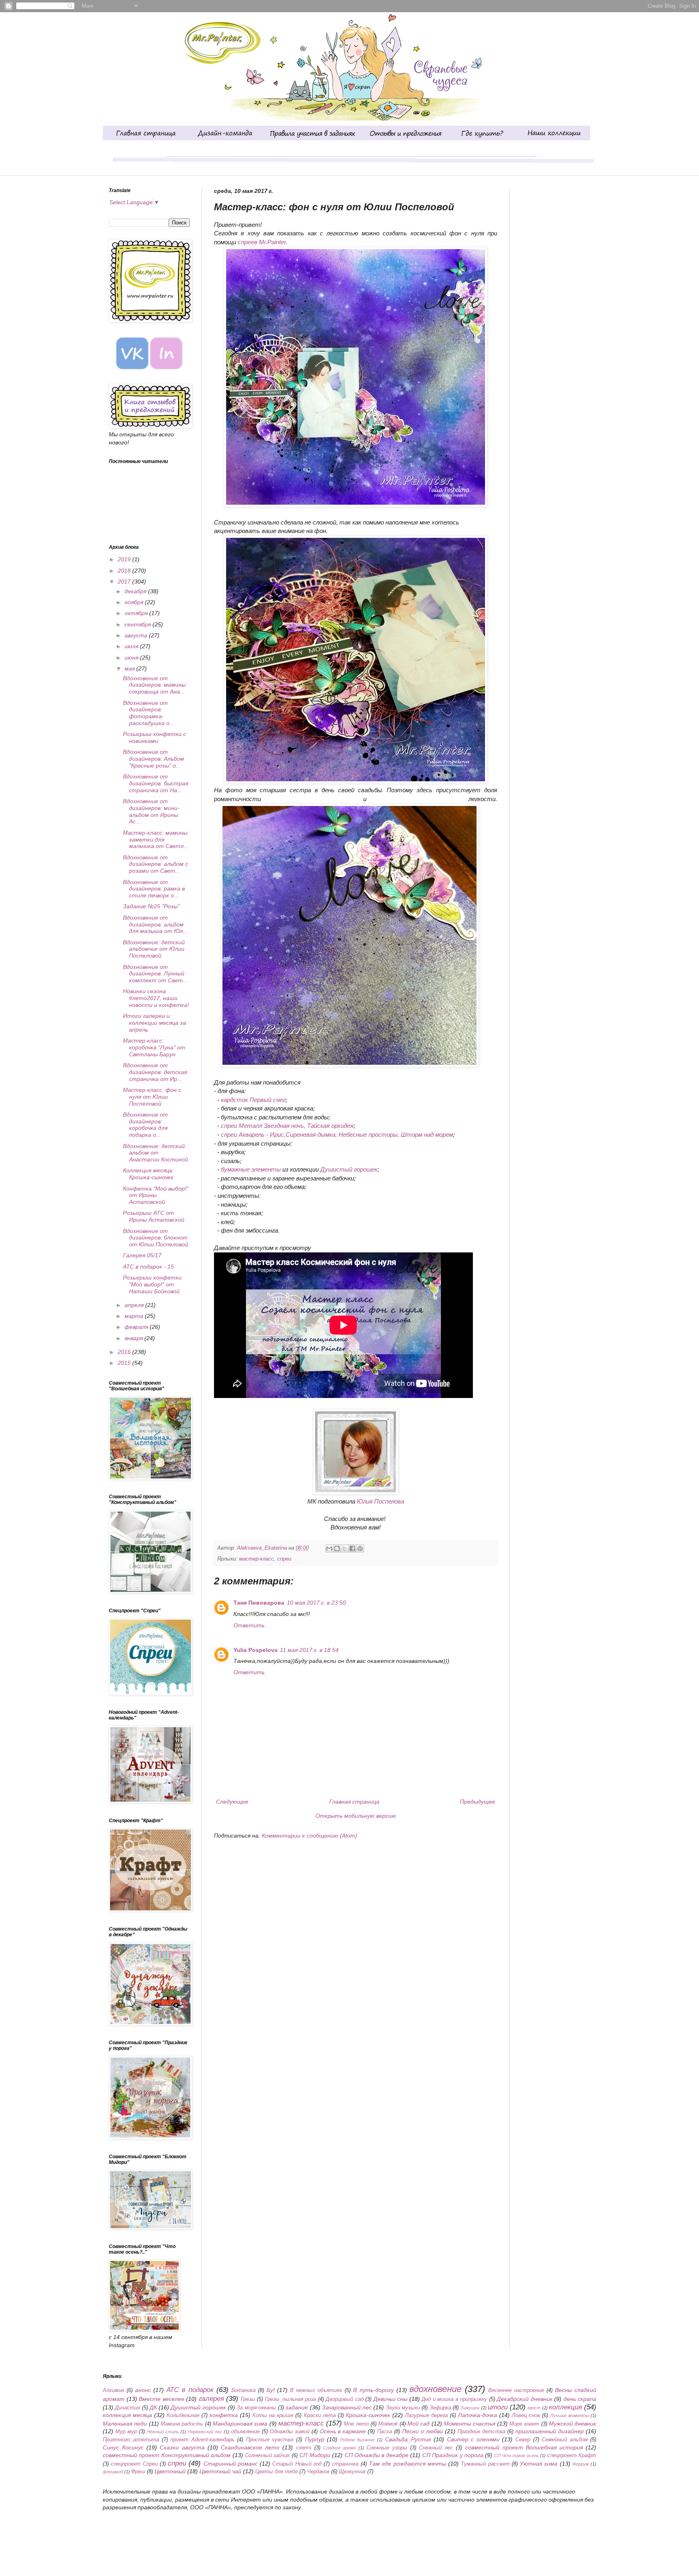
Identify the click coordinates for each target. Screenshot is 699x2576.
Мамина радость (182, 2424)
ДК (153, 2407)
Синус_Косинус (123, 2447)
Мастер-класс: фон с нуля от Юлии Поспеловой (152, 1097)
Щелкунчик (352, 2472)
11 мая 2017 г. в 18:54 (309, 1650)
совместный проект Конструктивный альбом (167, 2455)
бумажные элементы (251, 1169)
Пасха (384, 2432)
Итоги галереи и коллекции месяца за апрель (155, 1023)
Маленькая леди (125, 2424)
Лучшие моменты (570, 2415)
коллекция (566, 2407)
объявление (245, 2432)
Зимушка (470, 2408)
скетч (304, 2448)
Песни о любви (423, 2431)
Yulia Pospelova (255, 1650)
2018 (125, 571)
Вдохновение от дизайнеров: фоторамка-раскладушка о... (149, 713)
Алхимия (113, 2390)
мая (130, 668)
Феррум (581, 2464)
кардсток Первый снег (253, 1100)
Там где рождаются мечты (408, 2464)
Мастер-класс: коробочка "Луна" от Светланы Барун (154, 1047)
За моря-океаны (256, 2408)
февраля (137, 1327)
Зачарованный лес (347, 2407)
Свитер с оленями (473, 2439)
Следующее (232, 1802)
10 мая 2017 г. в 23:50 (316, 1603)
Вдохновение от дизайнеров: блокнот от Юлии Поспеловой (156, 1238)
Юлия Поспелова (380, 1501)
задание (297, 2407)
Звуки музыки (403, 2408)
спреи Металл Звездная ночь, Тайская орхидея (287, 1126)
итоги (498, 2407)
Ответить (249, 1625)
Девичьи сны (391, 2399)
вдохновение (435, 2389)
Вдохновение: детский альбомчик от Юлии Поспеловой (154, 949)
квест (534, 2408)
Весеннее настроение (516, 2390)
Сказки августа (182, 2447)
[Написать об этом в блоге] (337, 1548)
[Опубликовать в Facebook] (352, 1548)
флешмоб (113, 2472)
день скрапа (580, 2399)
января (135, 1338)
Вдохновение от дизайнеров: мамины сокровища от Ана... (154, 685)
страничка (345, 2464)
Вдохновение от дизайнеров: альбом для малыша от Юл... (155, 924)
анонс (143, 2390)
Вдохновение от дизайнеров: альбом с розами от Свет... (156, 864)
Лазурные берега (426, 2415)
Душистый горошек (349, 1169)
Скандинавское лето (250, 2447)
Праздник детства (481, 2432)
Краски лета (320, 2415)
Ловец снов (526, 2415)
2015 (125, 1363)
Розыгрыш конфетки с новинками (155, 737)
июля (132, 646)
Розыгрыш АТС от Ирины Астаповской (154, 1216)
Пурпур (315, 2439)
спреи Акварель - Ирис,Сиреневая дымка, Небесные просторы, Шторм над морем (337, 1135)
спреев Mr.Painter (262, 242)
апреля (135, 1305)
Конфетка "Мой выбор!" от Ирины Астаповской (156, 1195)
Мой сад (418, 2424)
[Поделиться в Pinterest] (360, 1548)
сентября (139, 624)
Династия (127, 2408)
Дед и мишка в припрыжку (454, 2399)
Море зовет (524, 2424)
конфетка (224, 2415)
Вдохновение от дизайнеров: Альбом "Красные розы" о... (154, 759)
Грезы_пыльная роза (291, 2399)
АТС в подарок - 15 (148, 1267)
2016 (125, 1352)
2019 (125, 559)
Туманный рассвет (485, 2464)
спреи (284, 1559)
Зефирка (440, 2408)
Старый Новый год (297, 2464)
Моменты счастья (469, 2424)
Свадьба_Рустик (408, 2439)
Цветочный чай (220, 2471)
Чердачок (318, 2472)
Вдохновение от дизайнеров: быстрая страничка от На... (156, 783)
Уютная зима (539, 2464)
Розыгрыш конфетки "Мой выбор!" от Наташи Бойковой (152, 1284)
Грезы (248, 2399)
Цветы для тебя (276, 2472)
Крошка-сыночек (368, 2415)
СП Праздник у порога (453, 2455)
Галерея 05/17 (142, 1255)
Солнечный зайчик (267, 2455)
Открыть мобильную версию (356, 1816)
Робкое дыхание (358, 2440)
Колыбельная (183, 2415)
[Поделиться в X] (345, 1548)
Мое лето (356, 2424)
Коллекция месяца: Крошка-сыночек (148, 1174)
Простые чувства (270, 2440)
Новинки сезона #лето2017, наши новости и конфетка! (156, 998)
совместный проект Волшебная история (524, 2447)
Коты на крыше (273, 2415)
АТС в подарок (190, 2390)
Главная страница (354, 1802)
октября (137, 613)
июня (132, 658)
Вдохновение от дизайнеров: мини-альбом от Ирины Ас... (151, 811)
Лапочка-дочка (478, 2415)
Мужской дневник (573, 2424)
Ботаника (244, 2390)
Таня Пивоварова (259, 1603)
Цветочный (170, 2471)
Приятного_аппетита (131, 2440)
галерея (211, 2399)
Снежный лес (436, 2448)
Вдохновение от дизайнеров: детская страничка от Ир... (155, 1072)
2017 (125, 582)
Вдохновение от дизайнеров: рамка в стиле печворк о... (154, 889)
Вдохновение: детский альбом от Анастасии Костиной (156, 1153)
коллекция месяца (127, 2415)
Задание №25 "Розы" (151, 906)
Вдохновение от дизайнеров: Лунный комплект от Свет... (155, 974)
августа (137, 635)
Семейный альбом (565, 2440)
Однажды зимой (290, 2432)
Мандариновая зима (240, 2424)
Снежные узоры (387, 2448)
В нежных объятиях (316, 2390)
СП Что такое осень (517, 2455)
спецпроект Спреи (134, 2464)
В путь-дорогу (373, 2390)
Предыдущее (478, 1802)
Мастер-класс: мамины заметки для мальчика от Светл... (156, 840)
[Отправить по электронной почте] (329, 1548)
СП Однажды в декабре (377, 2455)
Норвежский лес (205, 2432)
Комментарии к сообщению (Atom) (309, 1836)
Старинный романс (231, 2464)
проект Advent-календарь (202, 2440)
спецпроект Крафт (572, 2455)
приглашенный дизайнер (550, 2431)
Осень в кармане (343, 2431)
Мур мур (126, 2432)
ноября (135, 602)
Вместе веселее (162, 2399)
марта (135, 1316)
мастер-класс (256, 1559)
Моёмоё (388, 2424)
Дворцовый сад (345, 2399)
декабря (136, 591)
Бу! (271, 2390)
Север (523, 2440)
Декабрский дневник (525, 2399)
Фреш (138, 2472)
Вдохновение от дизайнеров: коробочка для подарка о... (145, 1125)
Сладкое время (340, 2448)
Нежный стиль (163, 2432)
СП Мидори (315, 2455)
